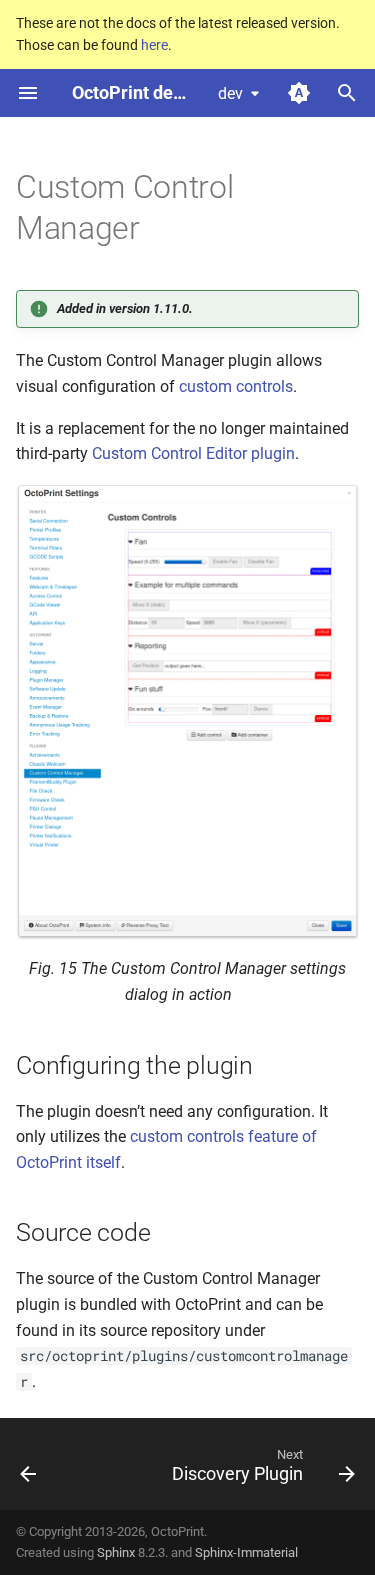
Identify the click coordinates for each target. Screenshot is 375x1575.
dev (230, 93)
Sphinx (116, 1552)
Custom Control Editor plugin (193, 453)
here (154, 45)
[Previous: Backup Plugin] (28, 1470)
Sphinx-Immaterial (246, 1552)
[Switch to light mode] (299, 93)
